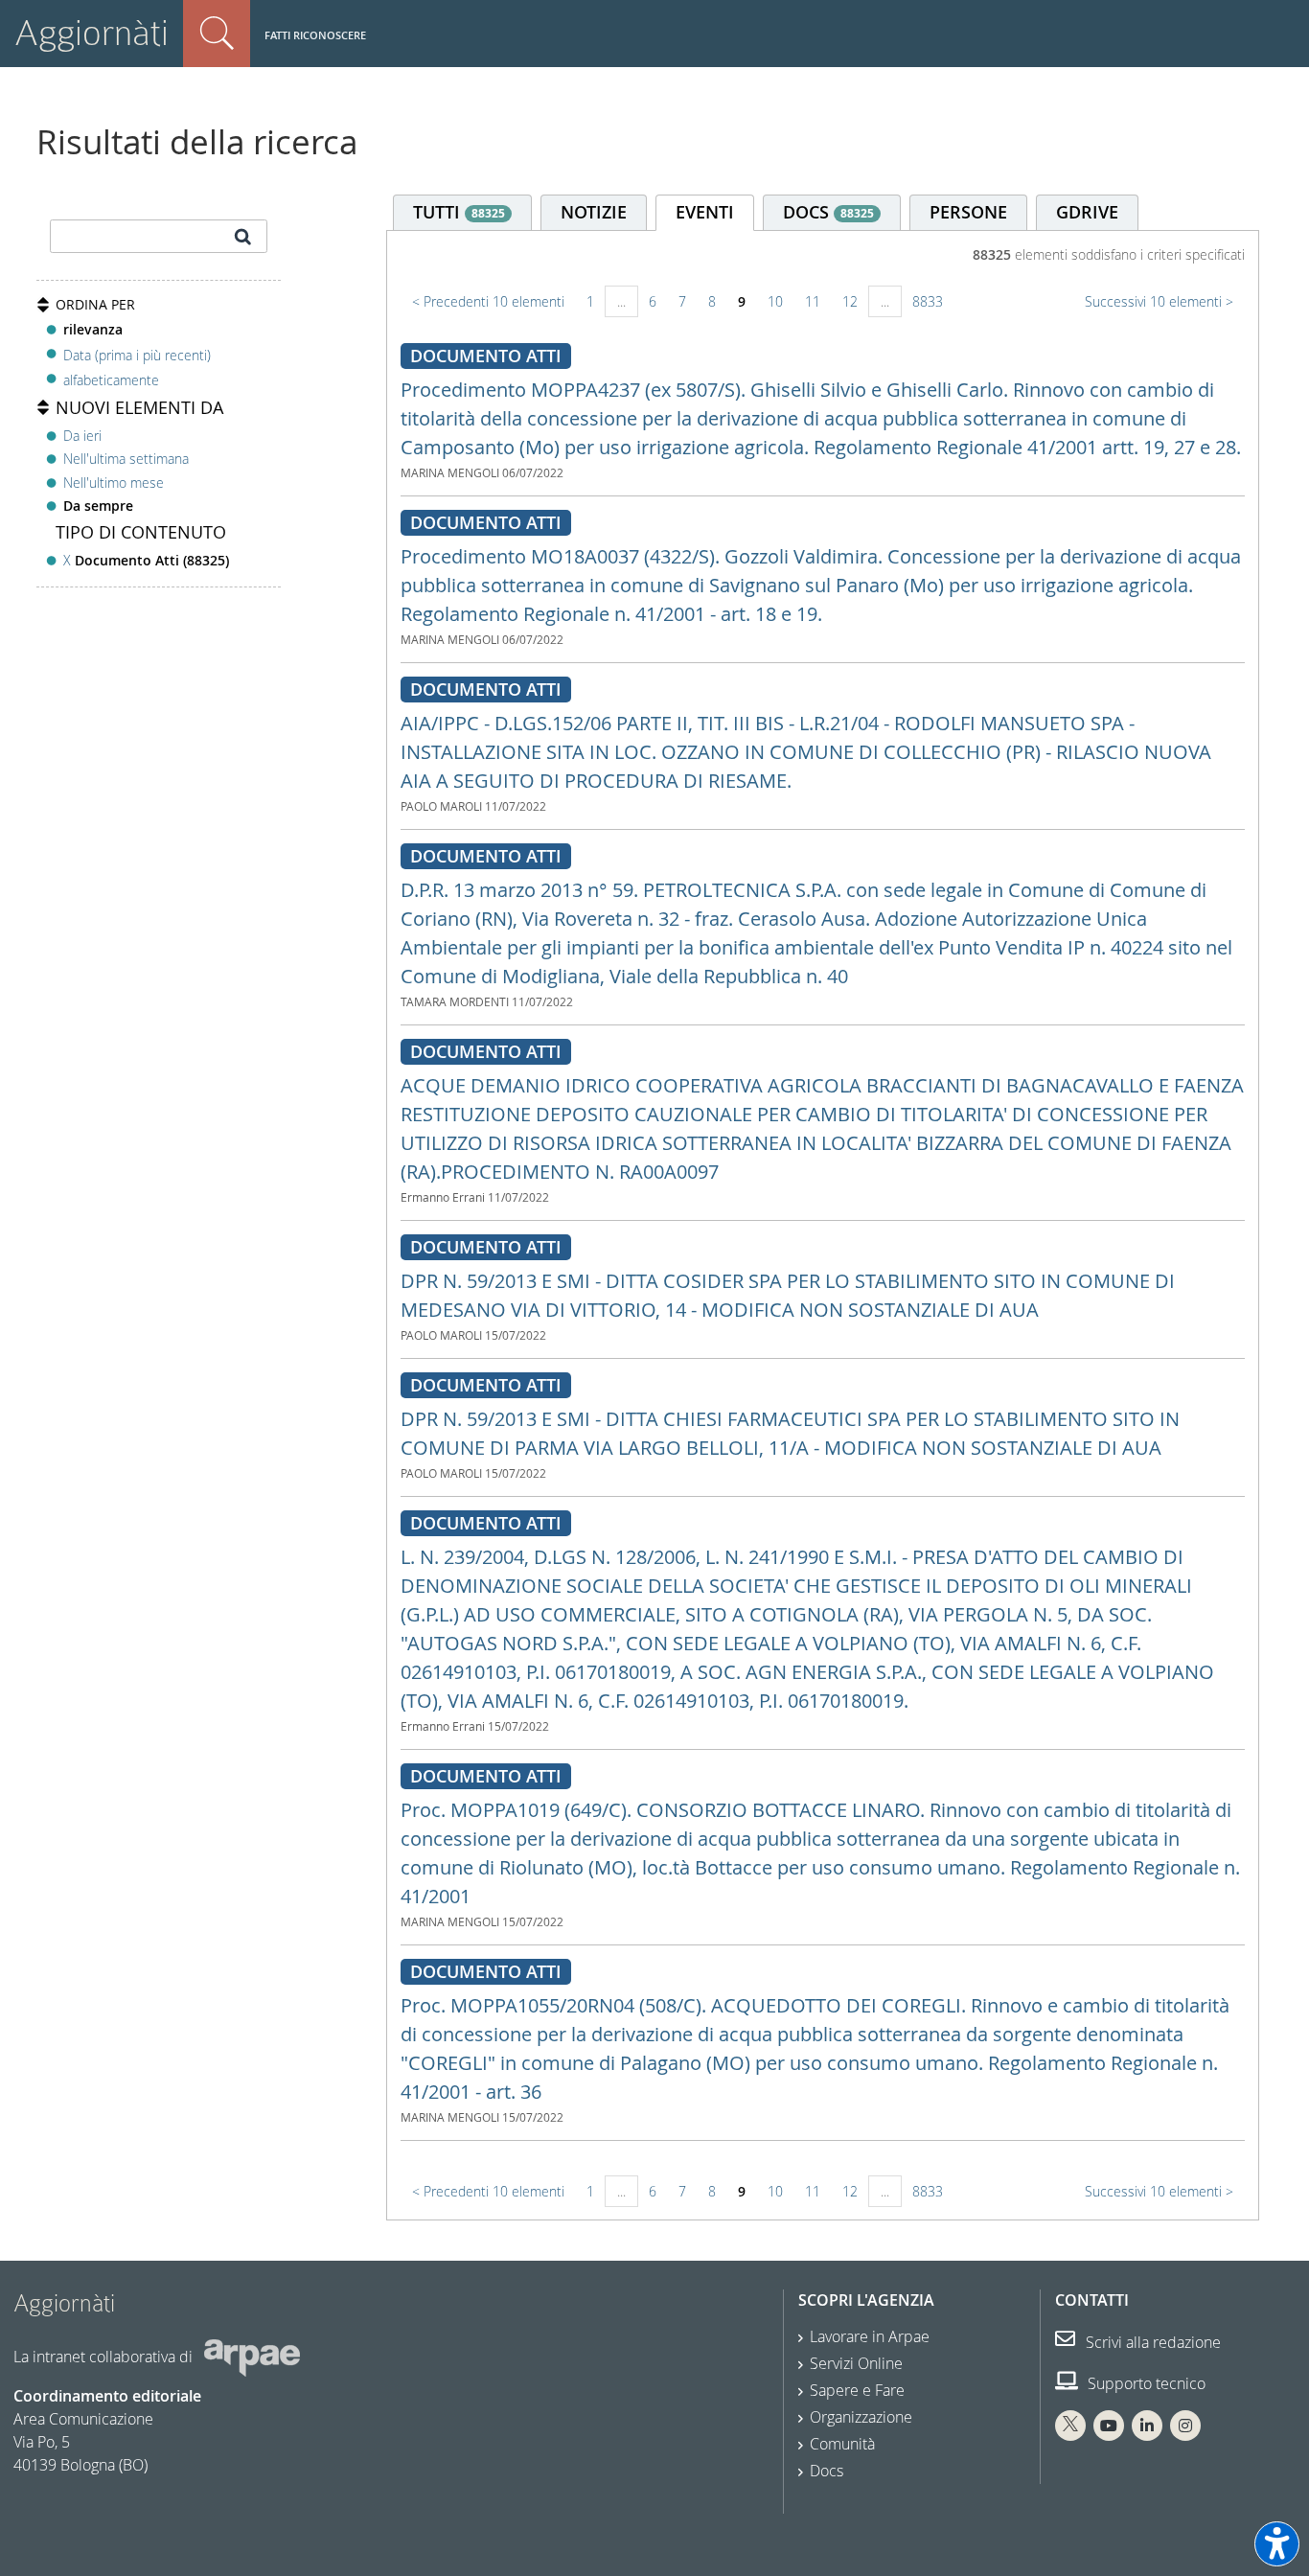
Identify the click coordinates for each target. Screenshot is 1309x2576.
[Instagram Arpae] (1185, 2426)
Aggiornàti (92, 33)
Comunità (842, 2444)
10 (775, 301)
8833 (928, 301)
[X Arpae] (1070, 2426)
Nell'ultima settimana (126, 459)
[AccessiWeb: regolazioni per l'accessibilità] (1277, 2544)
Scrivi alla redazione (1151, 2342)
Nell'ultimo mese (114, 483)
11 (813, 301)
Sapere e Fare (857, 2390)
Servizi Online (856, 2363)
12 (850, 301)
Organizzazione (861, 2417)
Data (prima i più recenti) (137, 354)
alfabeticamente (111, 380)
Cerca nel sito (217, 34)
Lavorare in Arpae (870, 2336)
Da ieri (82, 436)
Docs (827, 2471)
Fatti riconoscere (315, 35)
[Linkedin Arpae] (1147, 2426)
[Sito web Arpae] (252, 2357)
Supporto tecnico (1145, 2383)
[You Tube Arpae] (1109, 2426)
